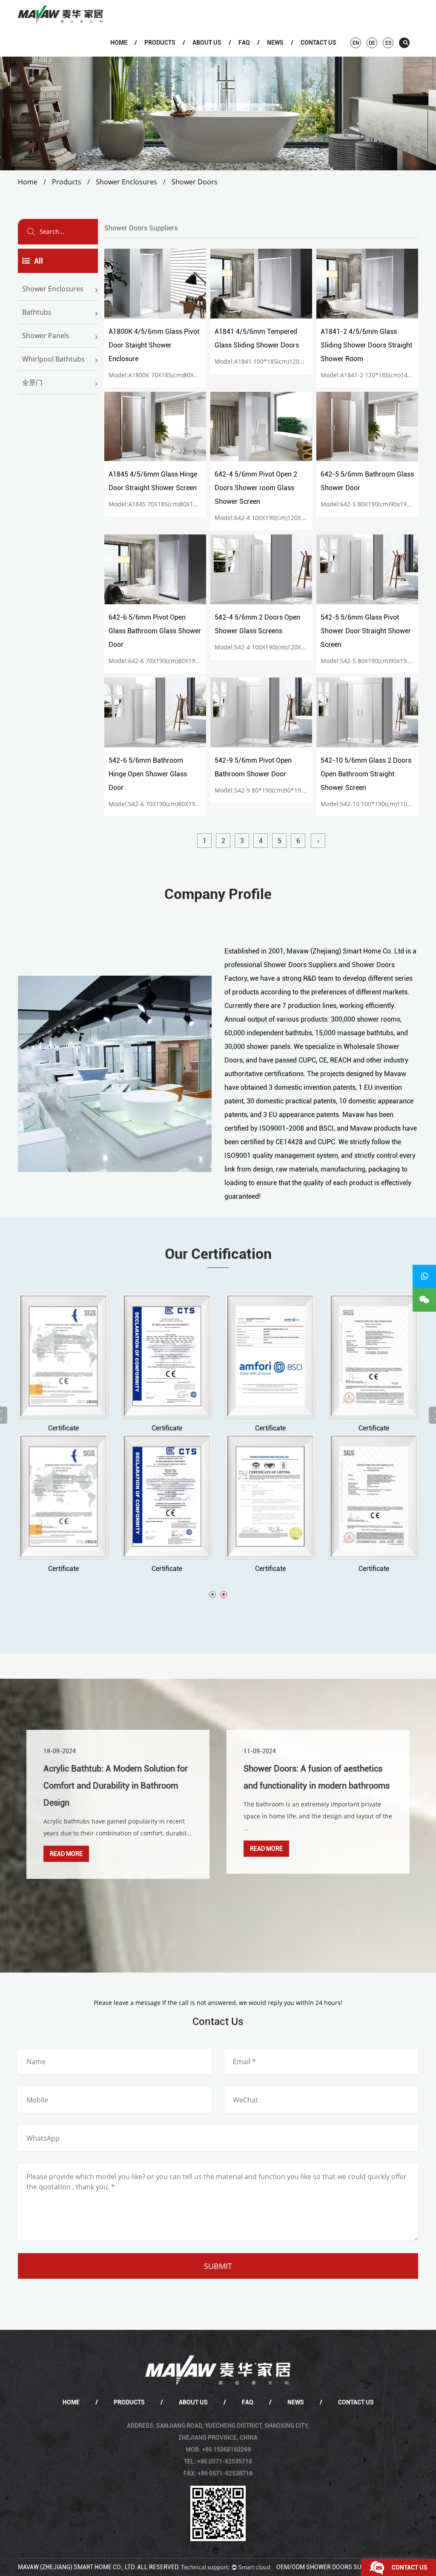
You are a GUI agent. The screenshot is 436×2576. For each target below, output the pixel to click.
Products (160, 43)
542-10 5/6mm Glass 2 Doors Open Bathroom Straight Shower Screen (366, 774)
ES (388, 43)
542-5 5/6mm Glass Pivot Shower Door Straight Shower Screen (366, 631)
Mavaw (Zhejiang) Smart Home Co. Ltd (345, 951)
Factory (217, 55)
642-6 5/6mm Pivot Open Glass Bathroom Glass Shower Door (155, 631)
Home (119, 43)
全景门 (32, 382)
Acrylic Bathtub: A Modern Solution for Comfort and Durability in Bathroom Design (116, 1786)
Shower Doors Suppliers (300, 965)
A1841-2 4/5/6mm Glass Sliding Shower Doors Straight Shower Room (366, 345)
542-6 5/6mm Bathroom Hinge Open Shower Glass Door (148, 774)
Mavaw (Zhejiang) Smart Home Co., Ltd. (77, 2567)
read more (66, 1854)
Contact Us (318, 43)
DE (372, 43)
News (275, 43)
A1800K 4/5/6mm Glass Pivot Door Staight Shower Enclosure (154, 345)
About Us (207, 43)
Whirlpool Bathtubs (53, 359)
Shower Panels (46, 336)
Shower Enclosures (170, 56)
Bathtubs (169, 55)
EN (356, 43)
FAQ (244, 43)
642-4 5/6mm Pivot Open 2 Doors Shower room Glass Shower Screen (256, 488)
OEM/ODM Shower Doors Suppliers (331, 2567)
